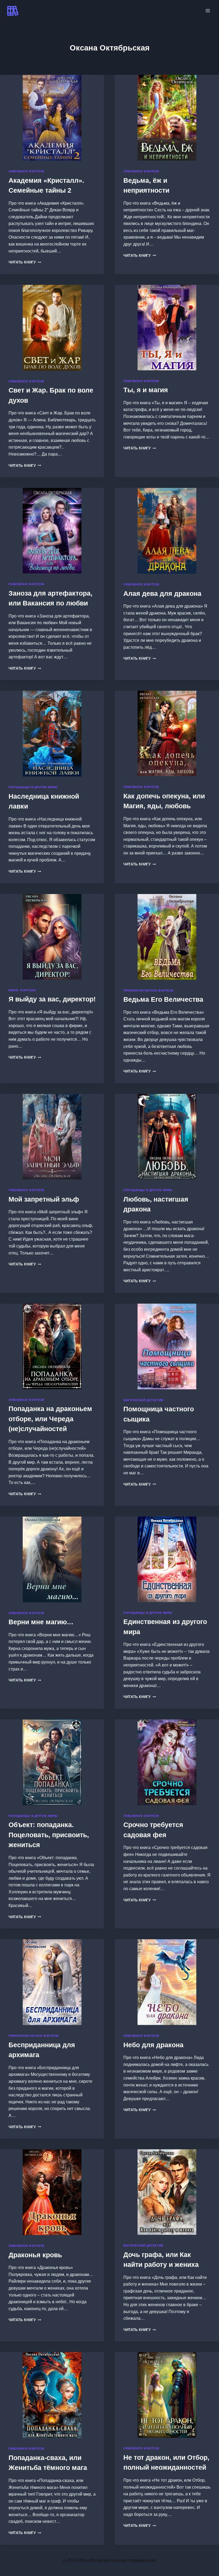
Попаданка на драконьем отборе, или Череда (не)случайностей (50, 1419)
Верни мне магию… (41, 1622)
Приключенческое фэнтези (148, 990)
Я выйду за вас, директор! (52, 999)
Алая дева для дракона (162, 593)
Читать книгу (25, 262)
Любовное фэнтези (26, 171)
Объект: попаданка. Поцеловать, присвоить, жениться (49, 1835)
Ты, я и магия (146, 390)
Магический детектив (143, 1400)
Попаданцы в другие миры (33, 787)
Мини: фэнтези (22, 990)
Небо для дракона (153, 2045)
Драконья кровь (35, 2255)
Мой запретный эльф (44, 1199)
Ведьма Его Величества (163, 999)
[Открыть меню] (208, 11)
